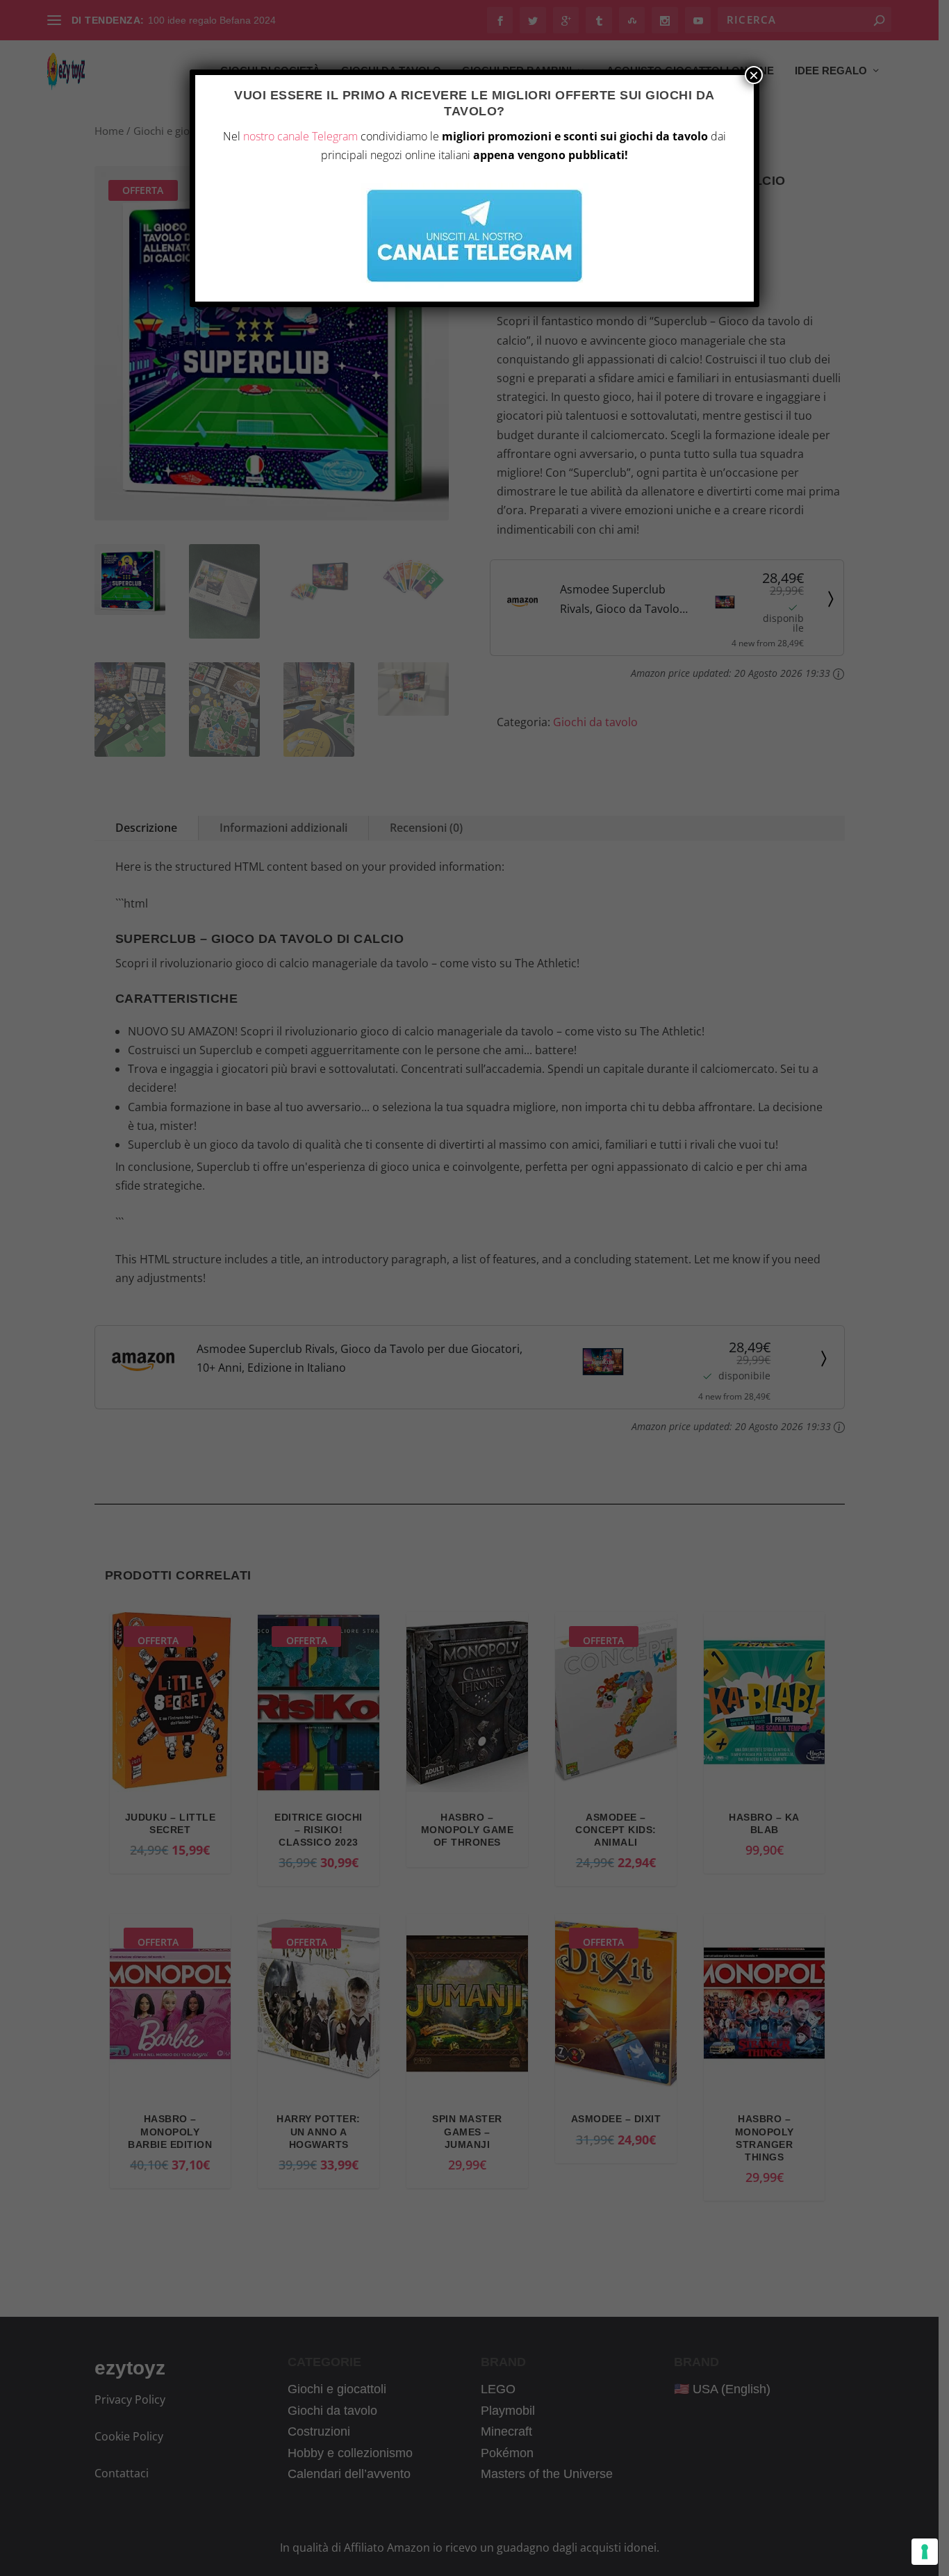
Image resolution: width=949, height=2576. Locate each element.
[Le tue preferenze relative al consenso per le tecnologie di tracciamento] (925, 2552)
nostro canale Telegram (300, 136)
